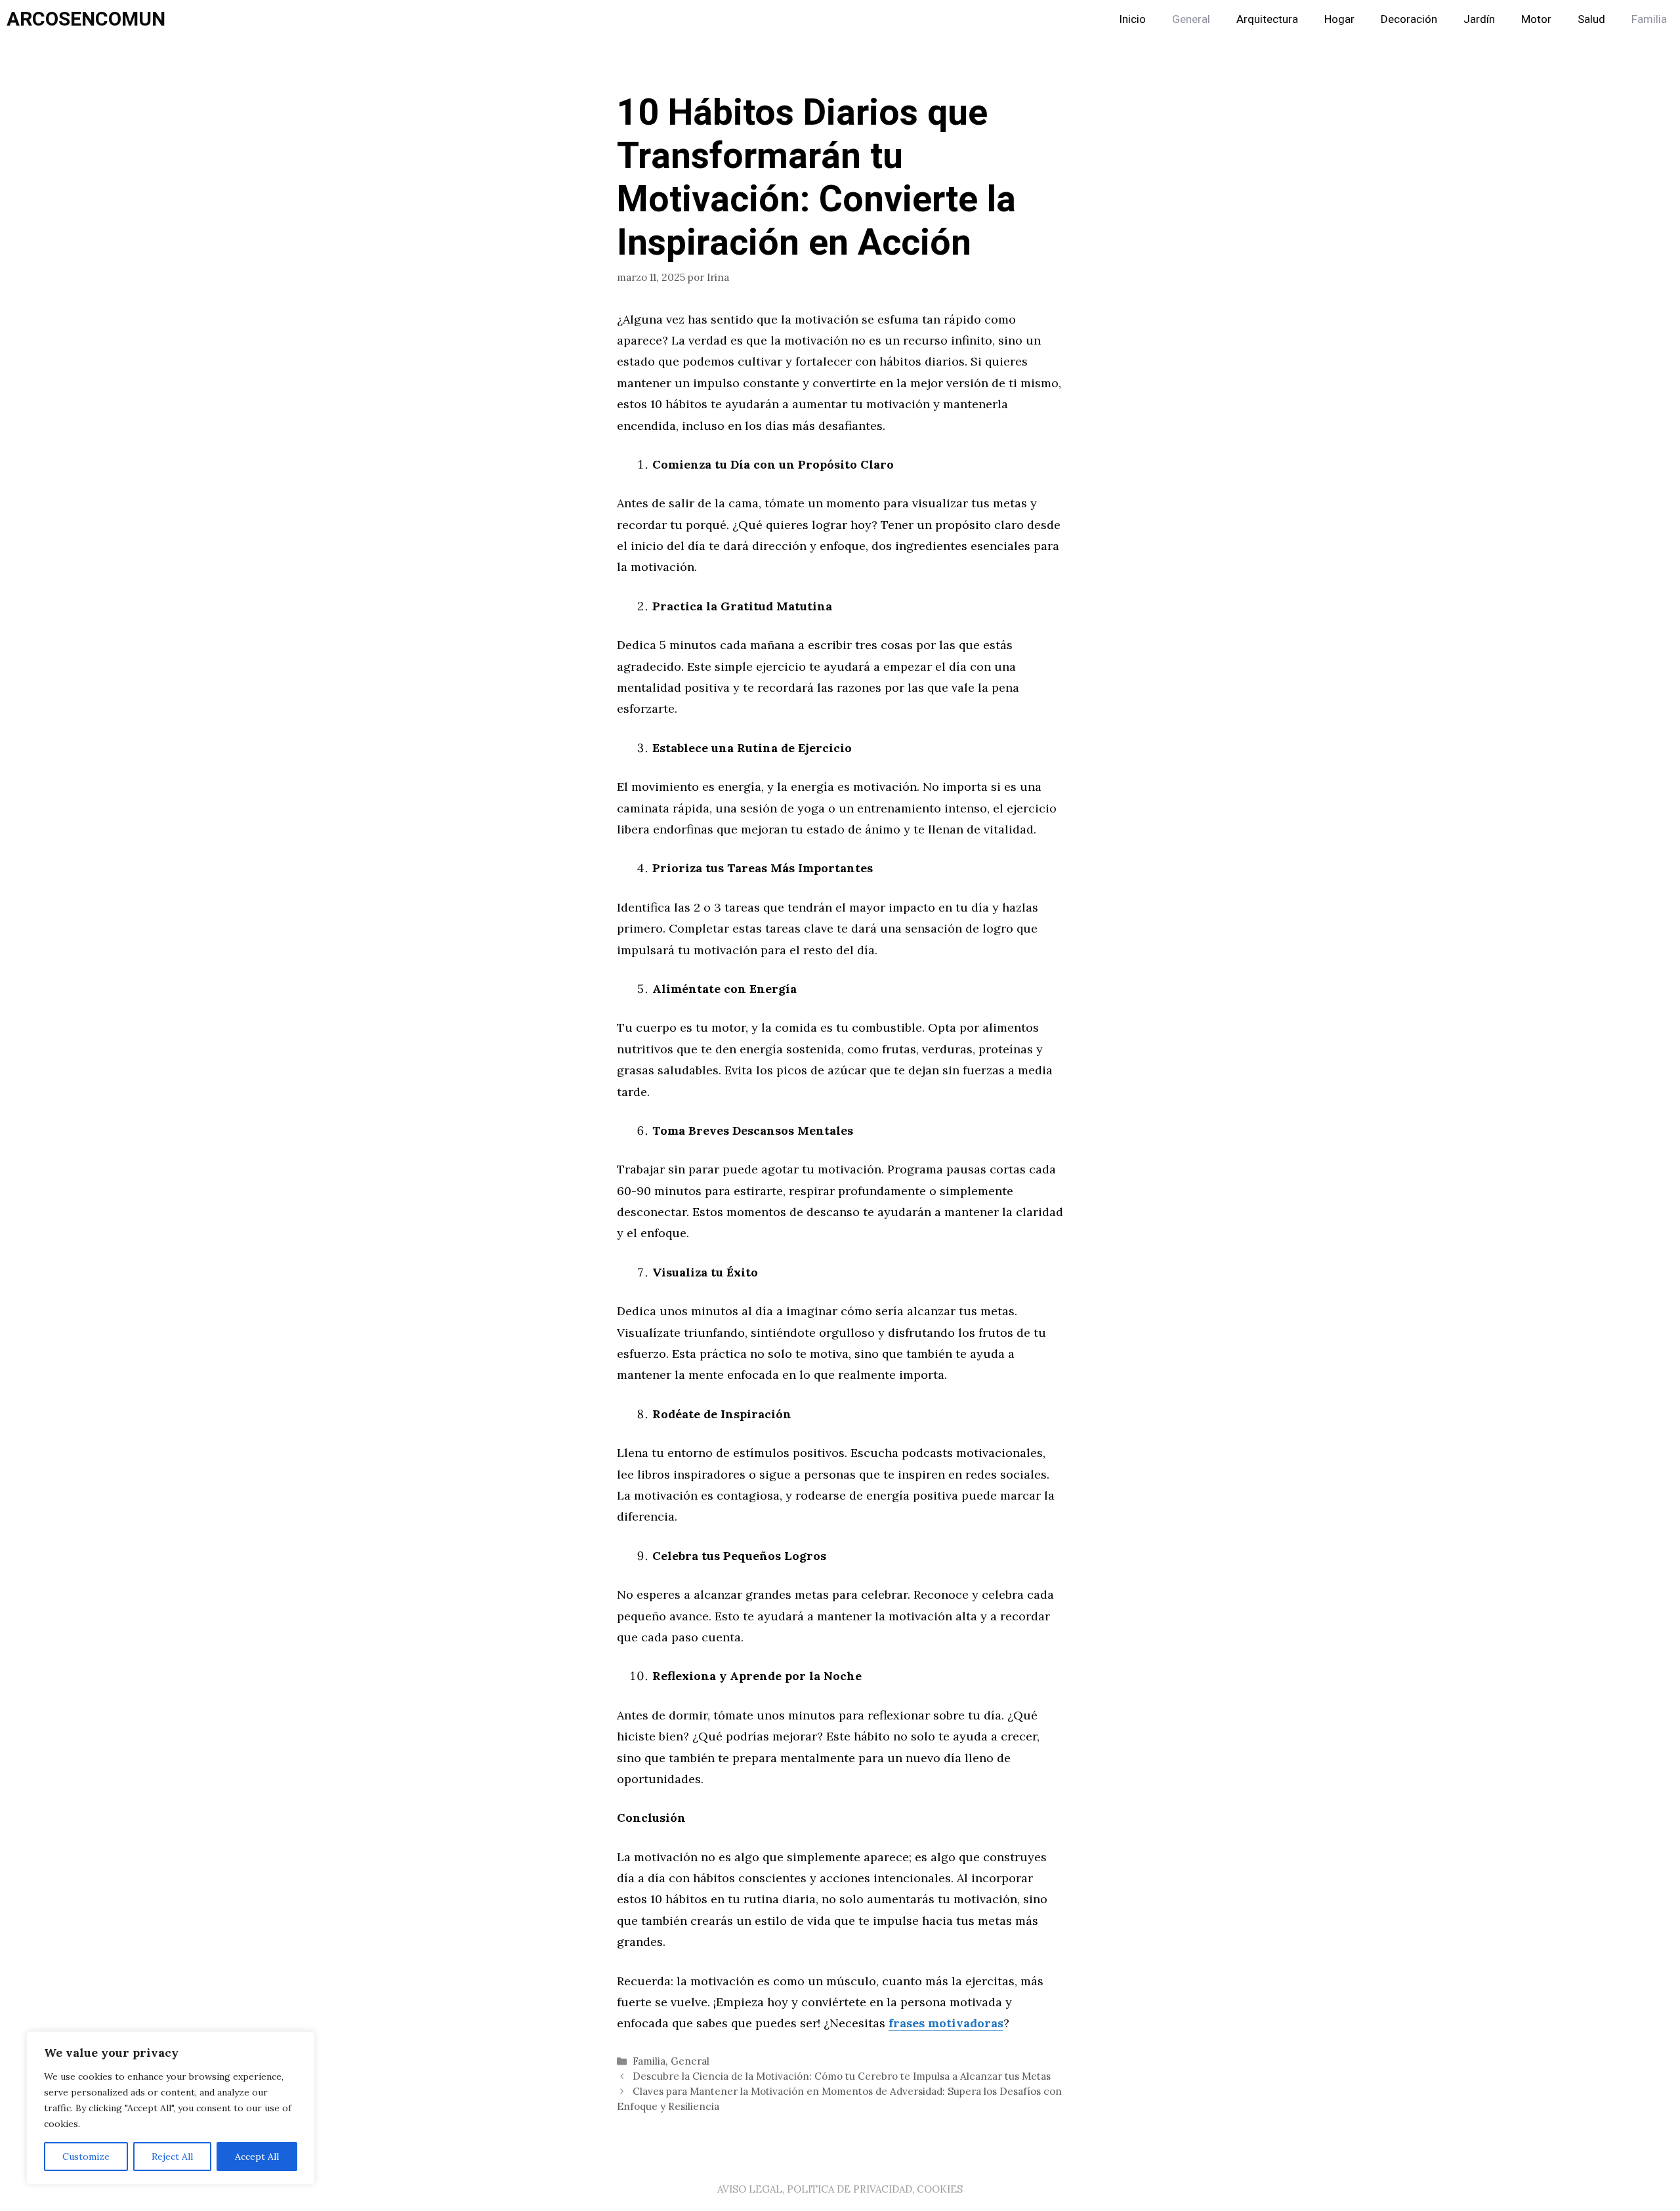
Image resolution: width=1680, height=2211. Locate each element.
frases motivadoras (946, 2023)
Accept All (257, 2157)
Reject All (172, 2157)
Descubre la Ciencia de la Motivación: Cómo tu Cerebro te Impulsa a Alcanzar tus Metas (842, 2076)
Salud (1591, 19)
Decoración (1409, 19)
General (1191, 19)
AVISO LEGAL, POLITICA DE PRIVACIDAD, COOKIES (840, 2189)
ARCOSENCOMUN (86, 20)
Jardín (1479, 19)
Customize (86, 2157)
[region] (171, 2108)
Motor (1536, 19)
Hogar (1339, 19)
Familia (1649, 19)
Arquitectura (1267, 19)
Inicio (1132, 19)
